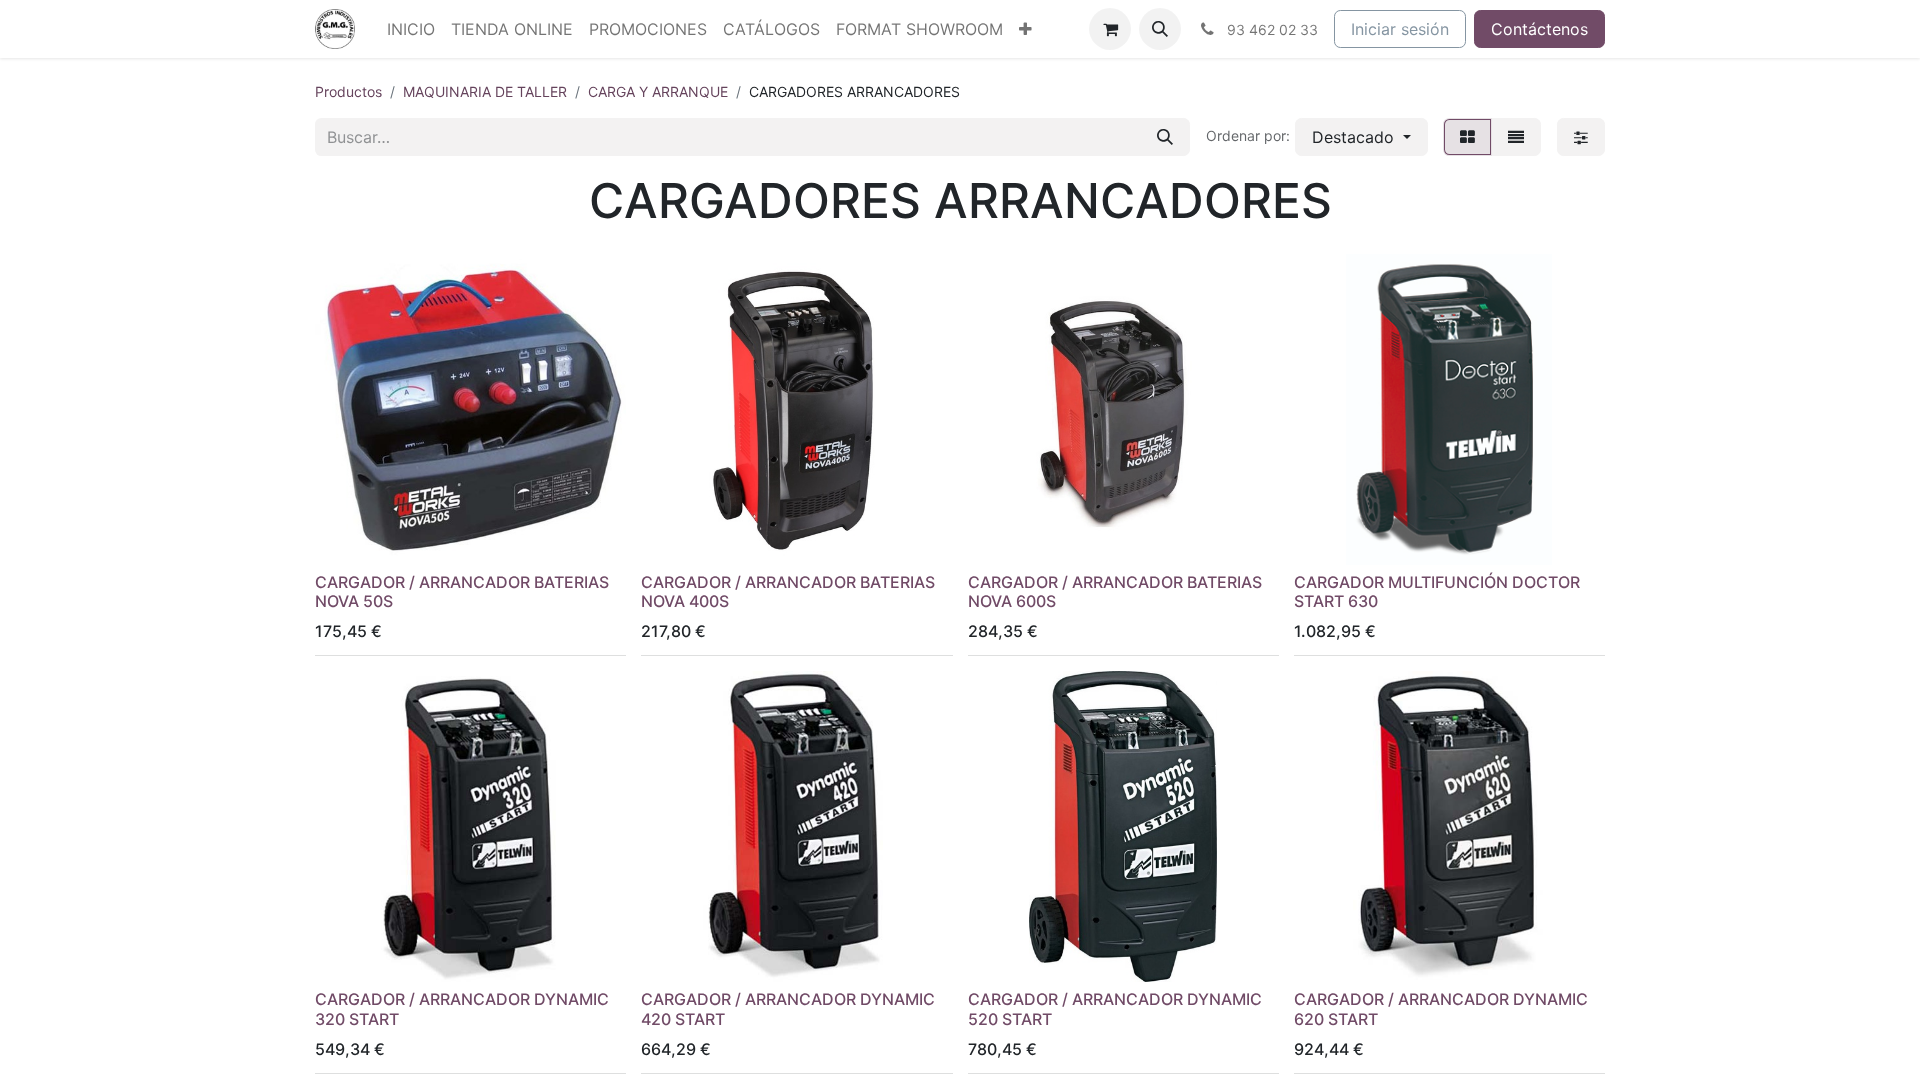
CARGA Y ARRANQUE (658, 91)
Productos (348, 91)
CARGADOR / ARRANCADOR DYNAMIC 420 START (788, 1008)
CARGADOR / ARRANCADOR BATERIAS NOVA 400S (788, 591)
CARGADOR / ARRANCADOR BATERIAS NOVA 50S (462, 591)
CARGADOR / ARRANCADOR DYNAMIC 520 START (1115, 1008)
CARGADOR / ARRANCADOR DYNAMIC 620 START (1441, 1008)
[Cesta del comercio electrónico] (1110, 29)
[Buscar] (1165, 137)
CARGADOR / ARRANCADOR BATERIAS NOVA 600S (1115, 591)
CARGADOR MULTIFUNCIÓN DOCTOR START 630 (1437, 591)
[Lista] (1516, 137)
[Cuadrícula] (1467, 137)
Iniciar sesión (1400, 29)
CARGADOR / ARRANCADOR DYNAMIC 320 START (462, 1008)
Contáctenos (1539, 29)
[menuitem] (411, 29)
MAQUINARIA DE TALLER (485, 91)
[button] (1160, 29)
